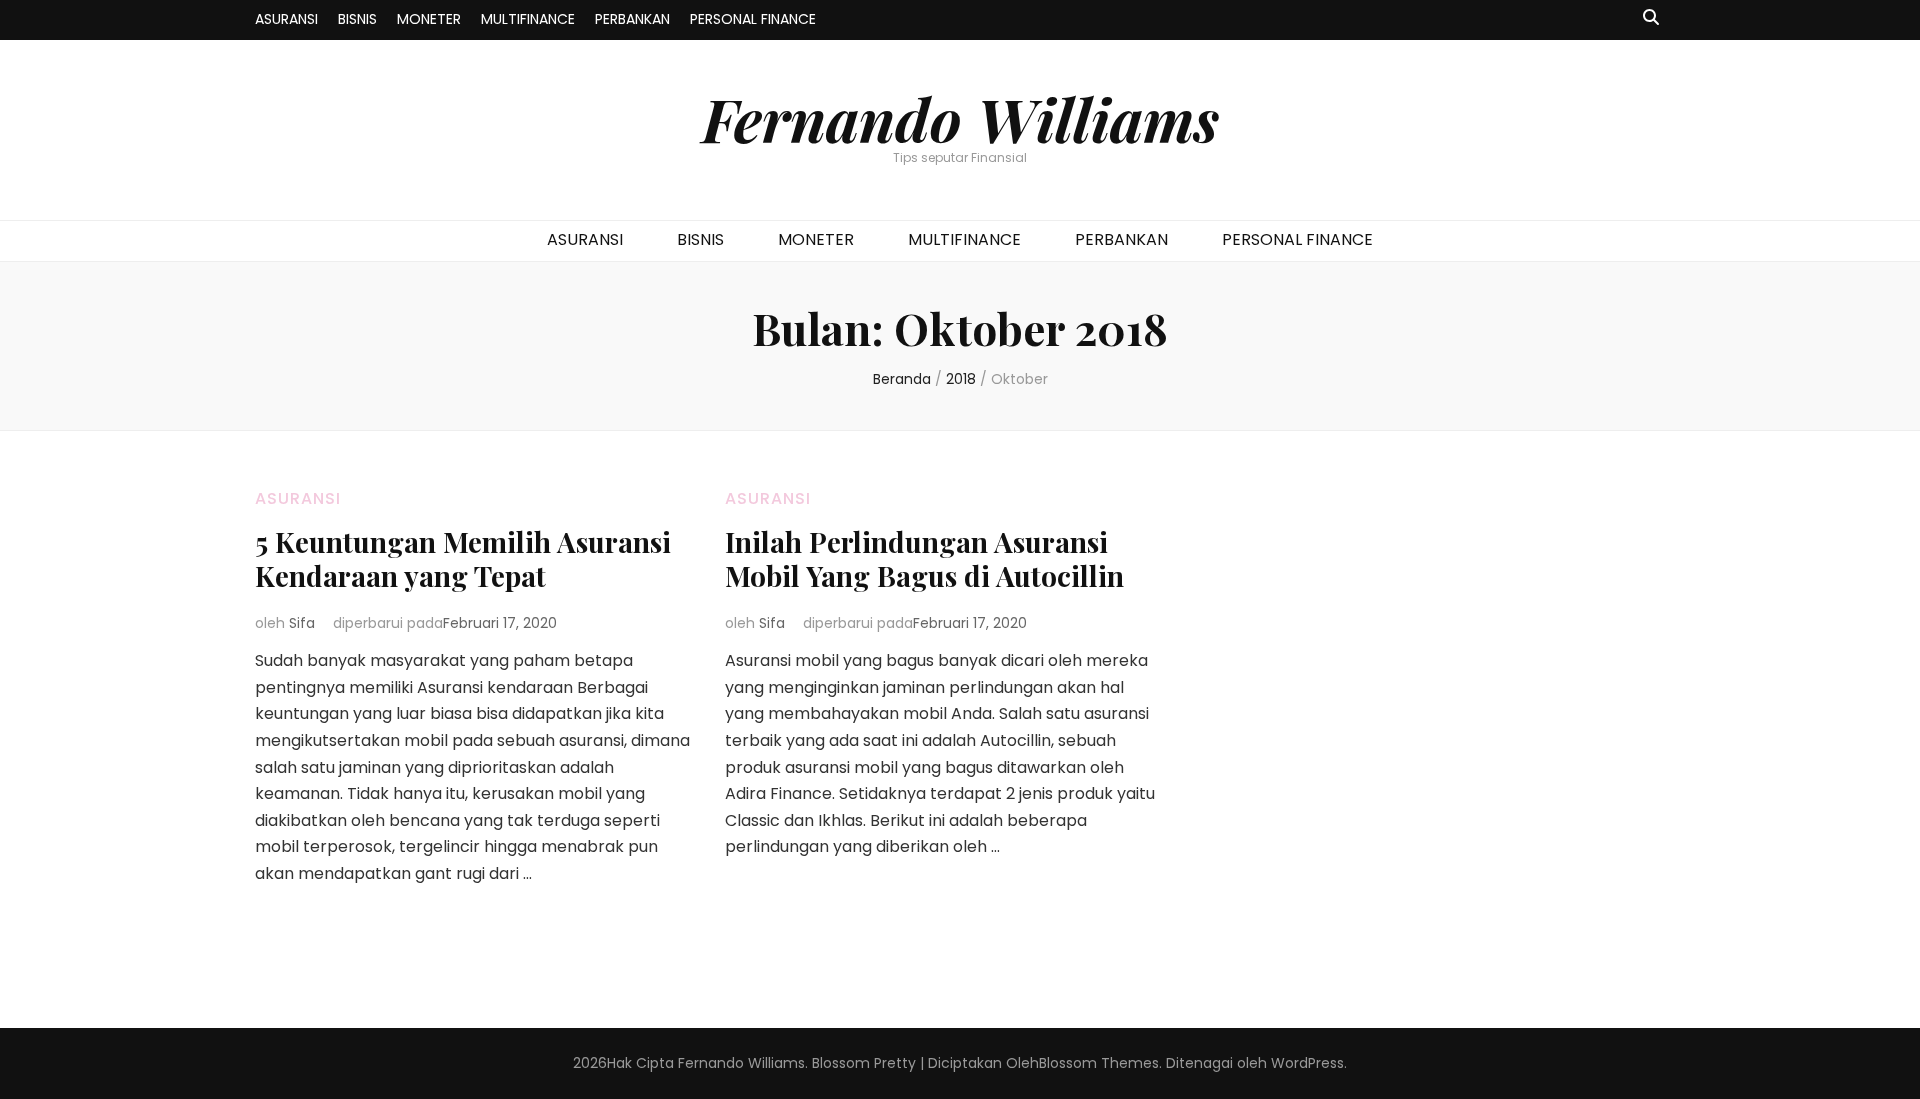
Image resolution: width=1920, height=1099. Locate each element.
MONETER (429, 19)
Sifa (302, 623)
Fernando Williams (960, 118)
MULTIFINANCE (528, 19)
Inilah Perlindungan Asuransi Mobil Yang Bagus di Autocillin (924, 558)
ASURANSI (286, 19)
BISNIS (357, 19)
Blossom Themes (1099, 1063)
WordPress (1307, 1063)
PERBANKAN (632, 19)
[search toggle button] (1651, 18)
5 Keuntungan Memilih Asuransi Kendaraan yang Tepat (463, 558)
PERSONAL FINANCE (753, 19)
